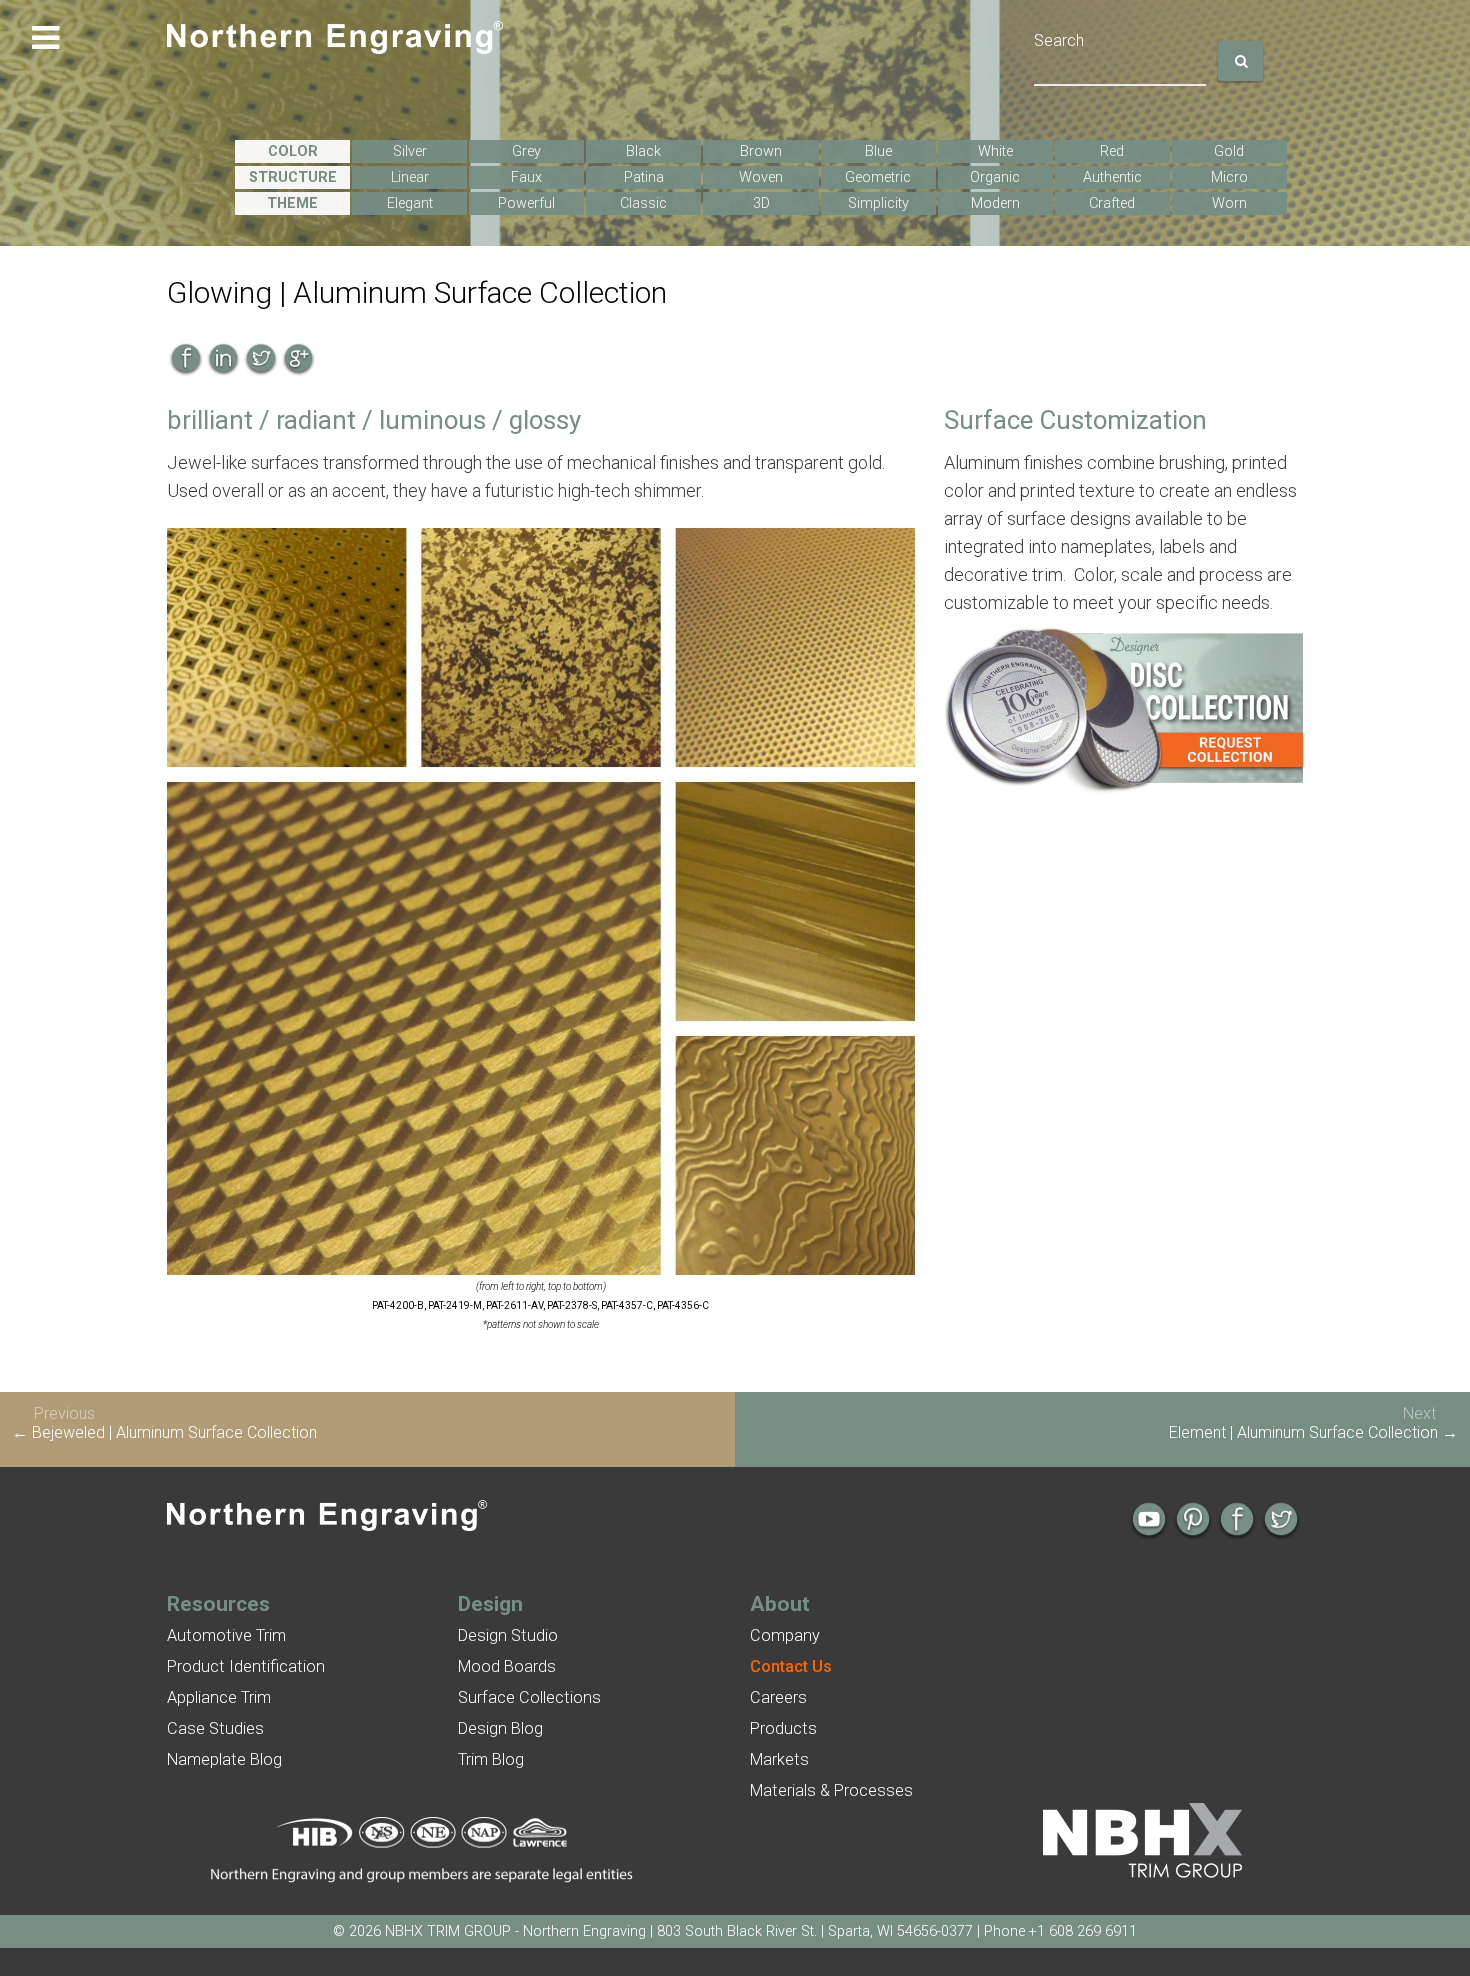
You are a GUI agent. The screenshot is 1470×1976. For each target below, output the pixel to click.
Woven (761, 177)
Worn (1229, 203)
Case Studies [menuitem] (215, 1728)
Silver (410, 151)
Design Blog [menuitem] (500, 1728)
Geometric (878, 177)
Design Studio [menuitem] (508, 1635)
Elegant (410, 203)
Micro (1229, 177)
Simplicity (878, 203)
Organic (995, 177)
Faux (526, 177)
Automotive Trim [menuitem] (226, 1635)
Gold (1229, 151)
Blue (878, 151)
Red (1112, 151)
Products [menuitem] (783, 1728)
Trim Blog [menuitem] (491, 1759)
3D (761, 203)
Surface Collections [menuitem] (529, 1697)
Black (643, 151)
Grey (526, 151)
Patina (644, 177)
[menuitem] (791, 1666)
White (995, 151)
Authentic (1112, 177)
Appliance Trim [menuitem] (219, 1697)
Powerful (526, 203)
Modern (995, 203)
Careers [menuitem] (778, 1697)
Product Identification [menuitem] (246, 1666)
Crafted (1112, 203)
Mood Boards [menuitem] (507, 1666)
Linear (410, 177)
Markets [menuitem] (779, 1759)
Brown (761, 151)
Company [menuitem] (785, 1635)
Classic (643, 203)
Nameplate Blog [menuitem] (224, 1759)
